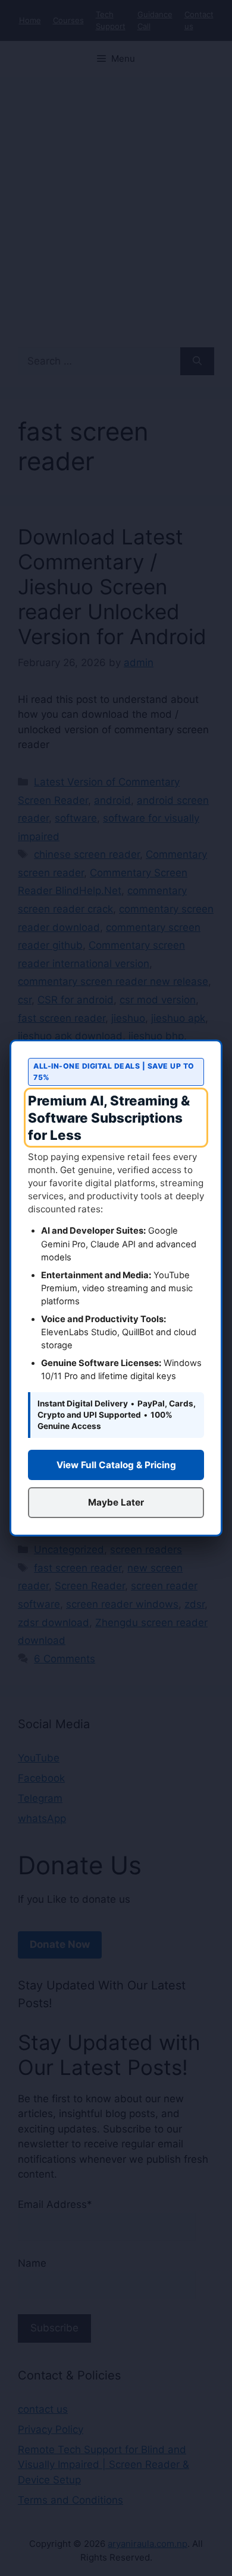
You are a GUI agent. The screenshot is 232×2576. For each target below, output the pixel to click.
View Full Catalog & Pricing (116, 1465)
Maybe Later (116, 1502)
